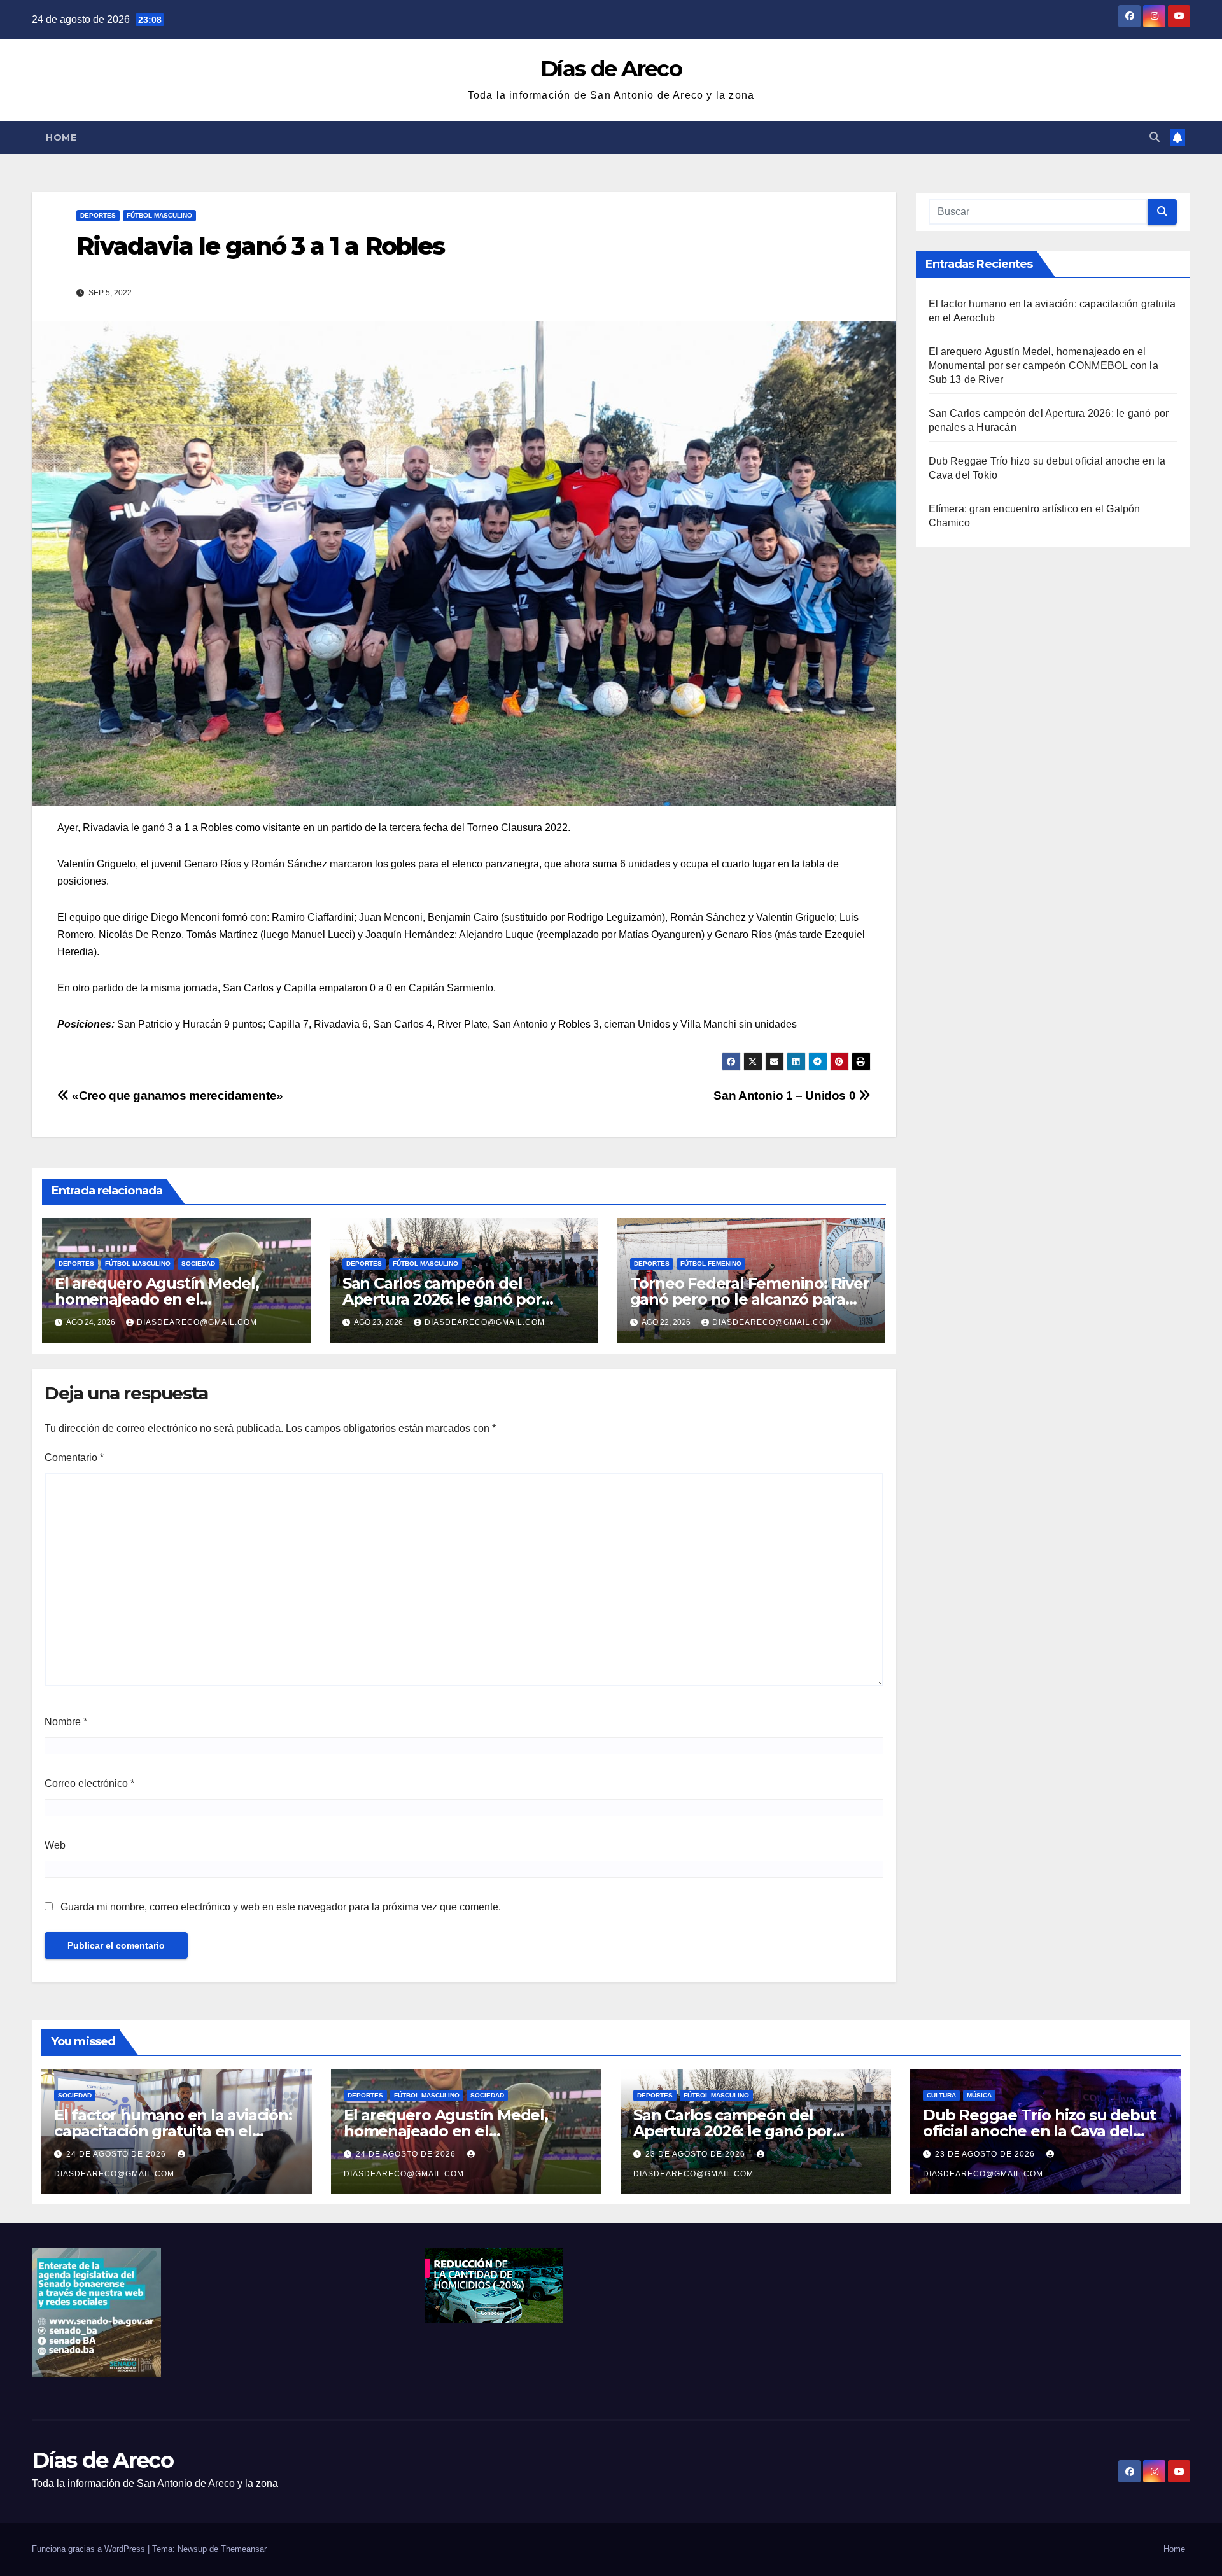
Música (979, 2095)
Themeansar (244, 2549)
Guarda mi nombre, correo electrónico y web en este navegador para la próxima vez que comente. (281, 1907)
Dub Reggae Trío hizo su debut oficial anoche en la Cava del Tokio (1039, 2131)
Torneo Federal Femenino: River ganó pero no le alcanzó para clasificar (750, 1299)
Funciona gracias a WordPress (90, 2549)
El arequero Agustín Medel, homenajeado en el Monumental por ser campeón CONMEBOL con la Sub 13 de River (1043, 366)
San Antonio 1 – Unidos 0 (786, 1095)
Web (55, 1845)
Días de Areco (611, 69)
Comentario (74, 1458)
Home (61, 137)
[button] (1155, 137)
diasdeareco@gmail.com (197, 1322)
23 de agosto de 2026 (697, 2154)
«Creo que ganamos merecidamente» (176, 1095)
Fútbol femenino (711, 1263)
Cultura (941, 2095)
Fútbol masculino (159, 215)
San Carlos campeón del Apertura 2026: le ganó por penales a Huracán (442, 1299)
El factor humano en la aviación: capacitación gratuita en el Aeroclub (173, 2131)
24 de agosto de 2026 (117, 2154)
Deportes (98, 215)
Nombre (66, 1722)
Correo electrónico (89, 1783)
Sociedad (198, 1263)
